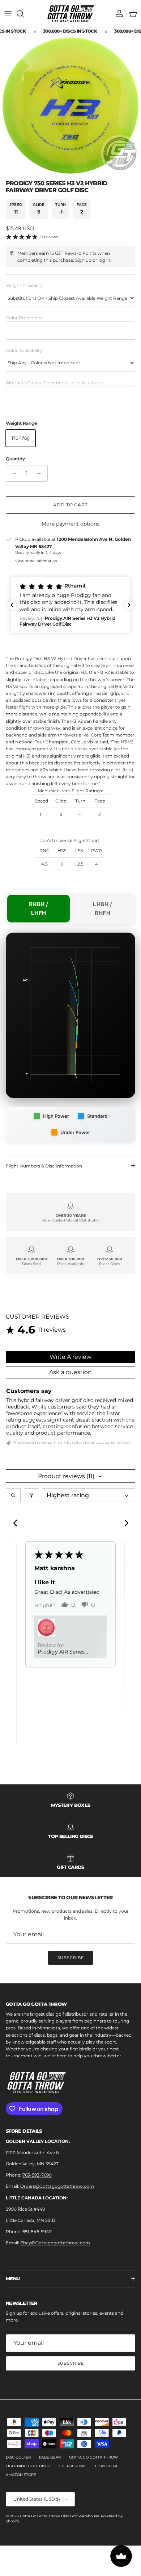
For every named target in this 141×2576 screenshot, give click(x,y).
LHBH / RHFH (102, 909)
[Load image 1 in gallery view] (70, 105)
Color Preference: (25, 318)
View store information (36, 561)
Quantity (15, 459)
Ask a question (70, 1372)
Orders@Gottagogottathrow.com (57, 2186)
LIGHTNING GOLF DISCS (28, 2466)
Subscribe (71, 1958)
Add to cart (71, 505)
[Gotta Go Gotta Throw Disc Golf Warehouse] (71, 14)
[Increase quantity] (41, 473)
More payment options (70, 524)
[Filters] (31, 1495)
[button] (70, 605)
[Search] (24, 14)
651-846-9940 (37, 2231)
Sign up (83, 260)
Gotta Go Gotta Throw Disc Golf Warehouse (59, 2516)
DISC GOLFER (18, 2457)
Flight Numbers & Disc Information (44, 1166)
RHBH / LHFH (39, 909)
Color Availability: (25, 350)
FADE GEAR (50, 2457)
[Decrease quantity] (12, 473)
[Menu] (8, 14)
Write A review (70, 1357)
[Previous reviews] (12, 605)
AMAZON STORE (21, 2475)
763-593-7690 (37, 2175)
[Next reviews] (129, 605)
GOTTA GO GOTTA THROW (93, 2457)
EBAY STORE (107, 2466)
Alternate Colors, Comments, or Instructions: (55, 383)
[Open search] (13, 1495)
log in (104, 260)
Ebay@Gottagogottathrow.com (55, 2243)
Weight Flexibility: (25, 285)
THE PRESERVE (72, 2466)
